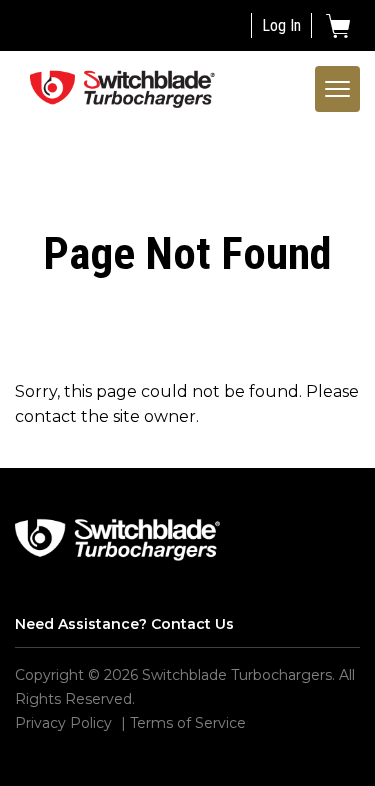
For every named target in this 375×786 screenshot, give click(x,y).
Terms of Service (188, 723)
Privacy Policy (63, 723)
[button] (338, 26)
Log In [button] (281, 25)
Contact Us (192, 624)
